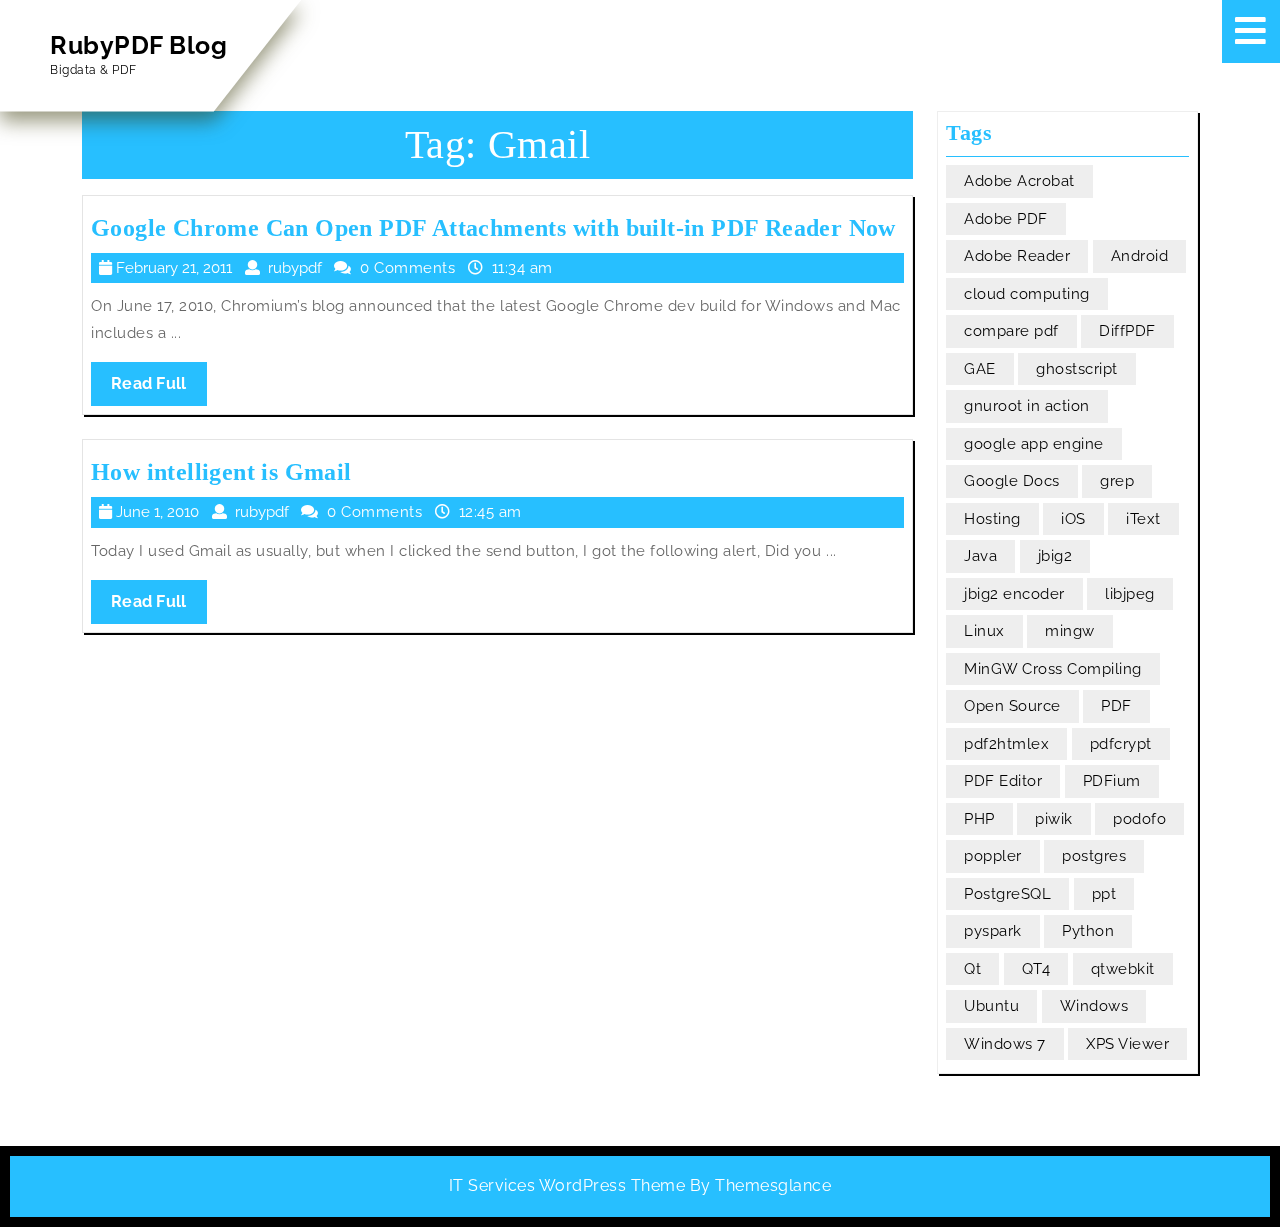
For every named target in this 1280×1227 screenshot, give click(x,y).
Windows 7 (1005, 1044)
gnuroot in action (1027, 406)
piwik (1054, 819)
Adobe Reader (1017, 256)
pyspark (993, 931)
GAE (980, 369)
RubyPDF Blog (138, 45)
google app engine (1034, 444)
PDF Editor (1003, 781)
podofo (1139, 819)
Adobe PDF (1006, 219)
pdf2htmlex (1006, 744)
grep (1117, 481)
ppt (1104, 894)
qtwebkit (1123, 969)
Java (980, 556)
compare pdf (1011, 331)
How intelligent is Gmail (221, 472)
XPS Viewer (1127, 1044)
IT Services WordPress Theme (567, 1185)
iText (1143, 519)
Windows (1094, 1006)
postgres (1094, 856)
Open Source (1012, 706)
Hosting (992, 519)
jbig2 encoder (1014, 594)
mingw (1070, 631)
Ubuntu (991, 1006)
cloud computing (1027, 294)
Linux (984, 631)
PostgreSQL (1007, 894)
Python (1088, 931)
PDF (1116, 706)
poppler (993, 856)
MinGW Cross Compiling (1053, 669)
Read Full (159, 389)
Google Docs (1012, 481)
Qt (972, 969)
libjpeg (1130, 594)
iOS (1073, 519)
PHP (979, 819)
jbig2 (1055, 556)
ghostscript (1077, 369)
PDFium (1112, 781)
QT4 (1036, 969)
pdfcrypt (1121, 744)
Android (1140, 256)
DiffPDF (1127, 331)
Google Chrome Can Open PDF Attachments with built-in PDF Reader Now (493, 228)
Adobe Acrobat (1019, 181)
